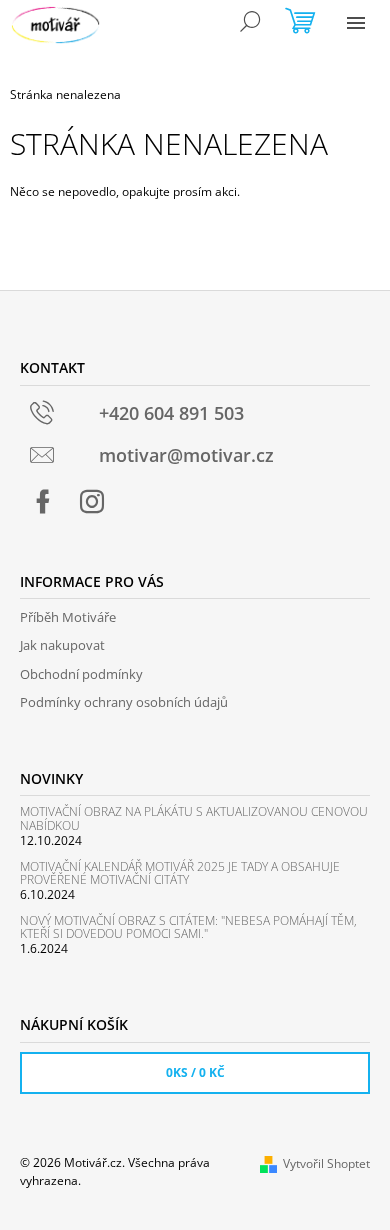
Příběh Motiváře (68, 617)
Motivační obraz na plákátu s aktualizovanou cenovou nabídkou (194, 818)
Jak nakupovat (62, 645)
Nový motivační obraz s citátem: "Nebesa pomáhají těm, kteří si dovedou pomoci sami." (188, 927)
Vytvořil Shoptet (326, 1163)
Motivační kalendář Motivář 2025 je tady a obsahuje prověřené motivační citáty (180, 873)
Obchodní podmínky (81, 674)
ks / (195, 1072)
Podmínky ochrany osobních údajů (124, 702)
